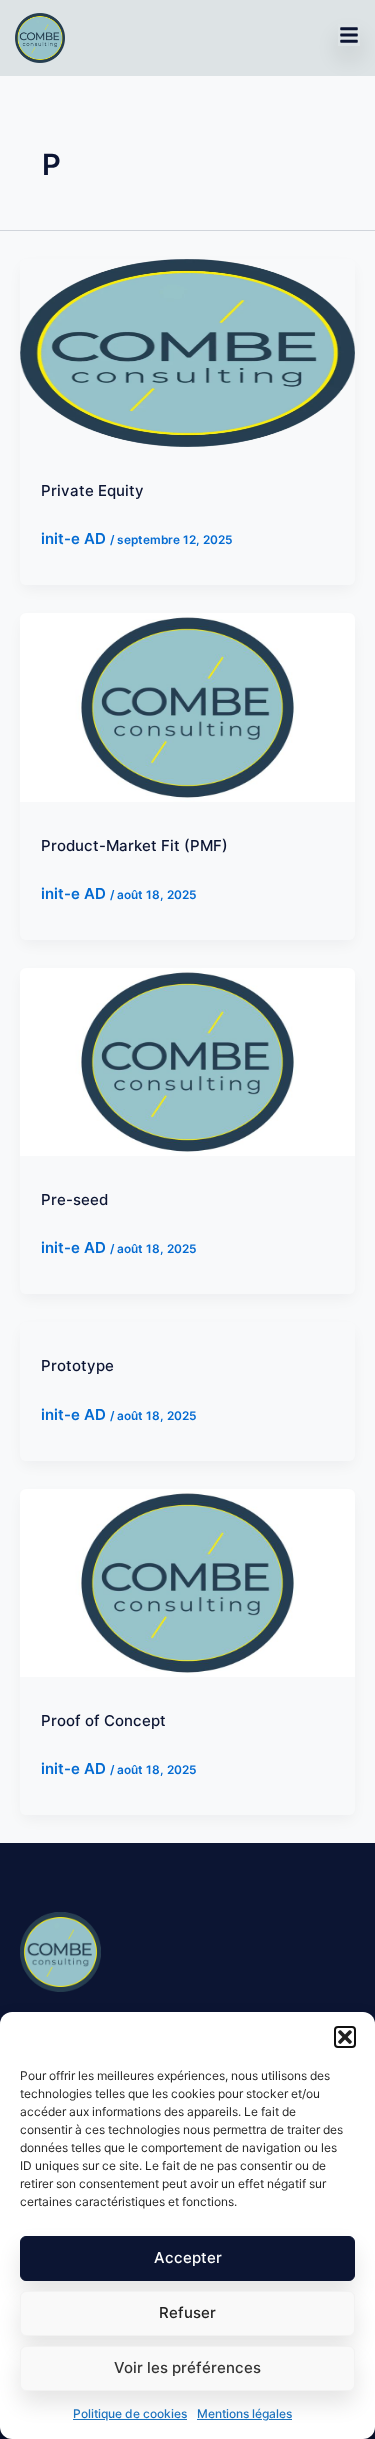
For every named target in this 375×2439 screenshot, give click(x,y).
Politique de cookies (130, 2413)
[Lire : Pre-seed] (187, 1060)
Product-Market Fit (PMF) (134, 845)
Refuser (187, 2312)
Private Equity (92, 490)
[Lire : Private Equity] (187, 351)
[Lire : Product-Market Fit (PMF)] (187, 706)
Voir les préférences (187, 2367)
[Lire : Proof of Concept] (187, 1581)
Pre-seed (74, 1199)
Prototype (77, 1365)
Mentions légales (244, 2413)
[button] (345, 2037)
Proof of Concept (103, 1720)
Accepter (188, 2257)
